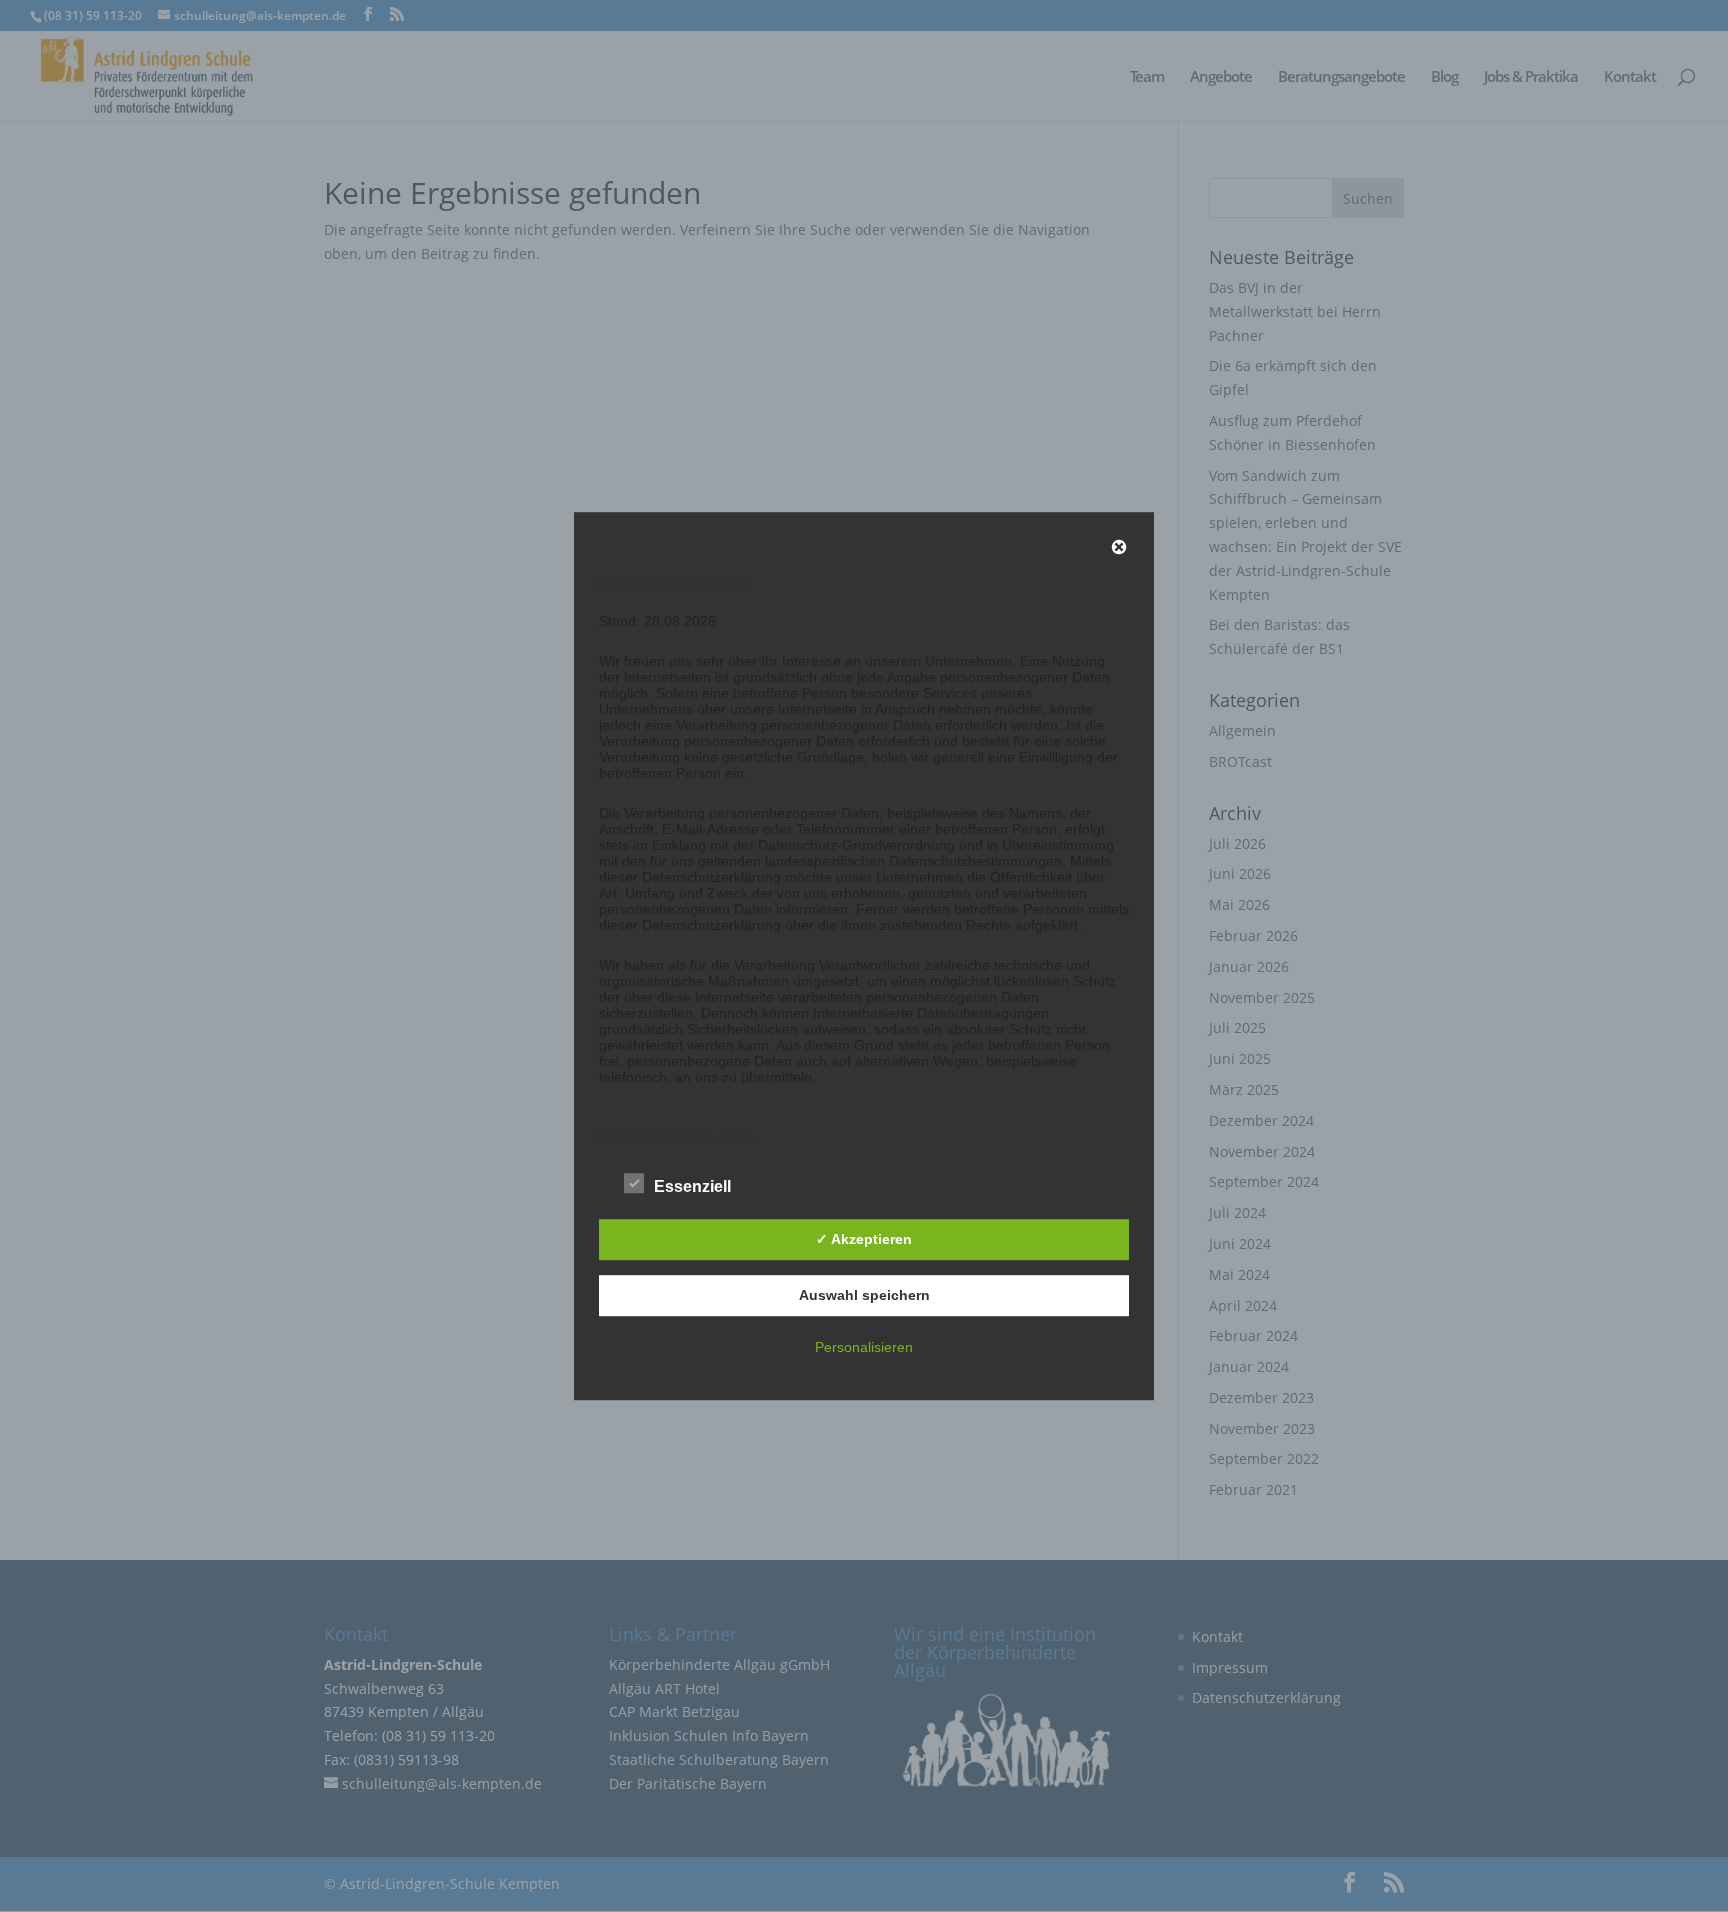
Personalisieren (864, 1347)
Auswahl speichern (864, 1295)
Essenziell (692, 1186)
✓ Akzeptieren (864, 1239)
